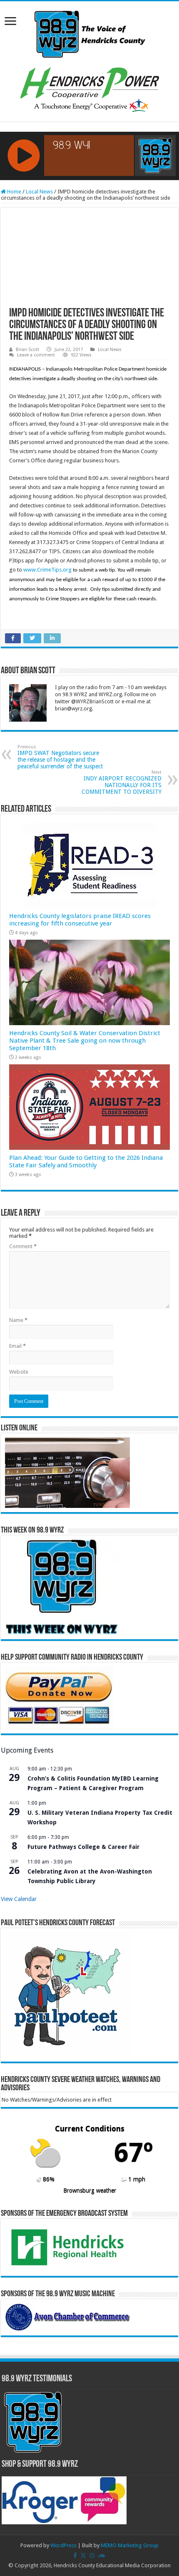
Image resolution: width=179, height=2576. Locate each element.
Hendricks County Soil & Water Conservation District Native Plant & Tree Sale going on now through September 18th (85, 1041)
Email (17, 1346)
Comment (23, 1246)
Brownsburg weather (90, 2190)
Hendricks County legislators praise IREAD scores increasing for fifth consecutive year (80, 920)
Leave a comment (36, 355)
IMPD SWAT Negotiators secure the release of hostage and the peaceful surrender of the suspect (60, 757)
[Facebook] (75, 2556)
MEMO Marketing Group (130, 2545)
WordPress (63, 2545)
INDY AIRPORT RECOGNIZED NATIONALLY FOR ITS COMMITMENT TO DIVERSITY (122, 782)
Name (18, 1320)
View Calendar (19, 1899)
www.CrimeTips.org (47, 570)
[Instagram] (92, 2556)
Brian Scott (27, 350)
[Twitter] (83, 2556)
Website (19, 1372)
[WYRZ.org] (90, 33)
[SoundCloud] (102, 2556)
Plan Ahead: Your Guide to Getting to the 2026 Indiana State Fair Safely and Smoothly (86, 1161)
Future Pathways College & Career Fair (83, 1847)
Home (14, 192)
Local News (39, 192)
